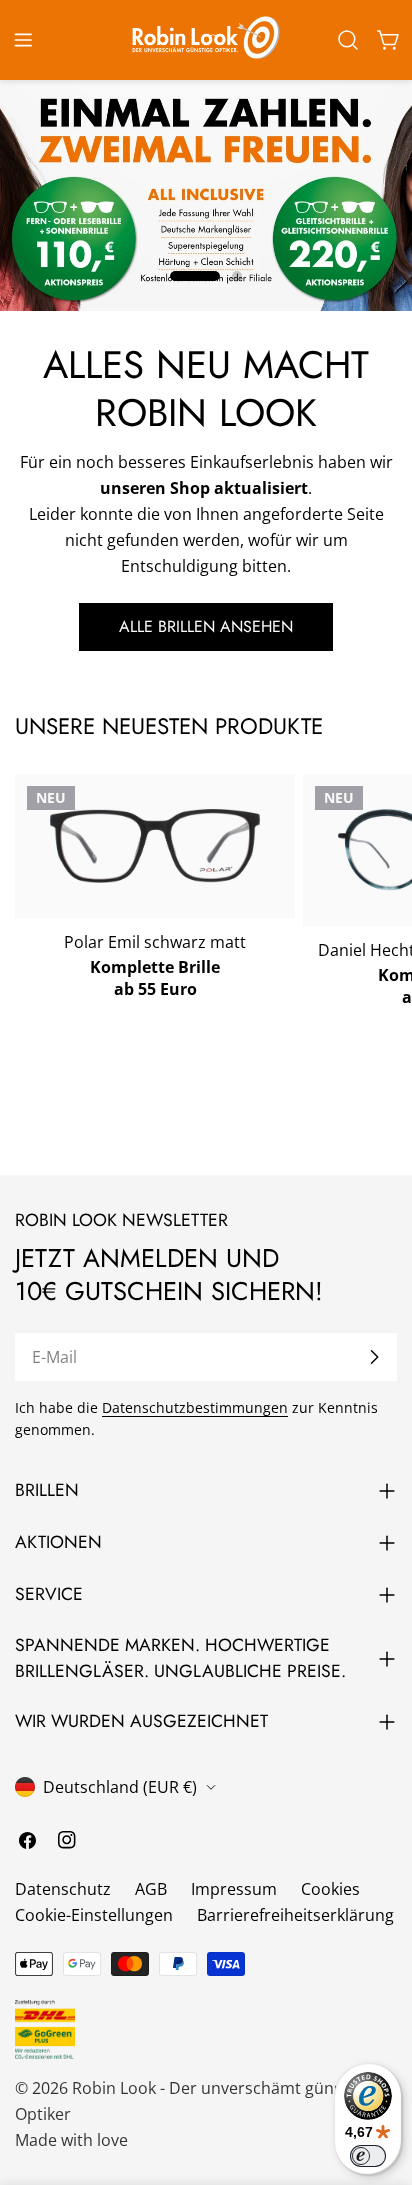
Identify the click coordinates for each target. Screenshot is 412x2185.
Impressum (234, 1889)
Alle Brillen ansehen (206, 626)
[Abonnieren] (374, 1357)
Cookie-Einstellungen (94, 1915)
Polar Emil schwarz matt (155, 942)
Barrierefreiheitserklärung (295, 1915)
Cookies (330, 1889)
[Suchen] (348, 40)
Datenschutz (63, 1889)
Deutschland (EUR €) (120, 1787)
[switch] (368, 2156)
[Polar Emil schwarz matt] (155, 846)
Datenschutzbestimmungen (195, 1407)
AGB (151, 1889)
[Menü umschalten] (23, 40)
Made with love (71, 2140)
